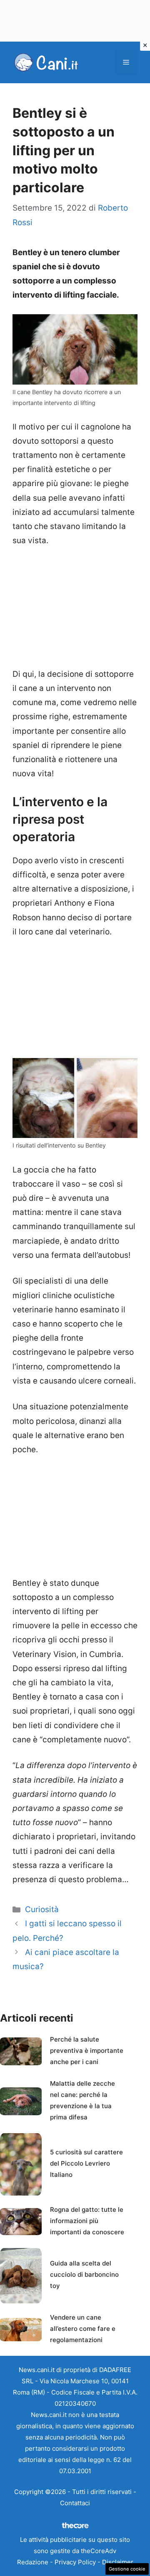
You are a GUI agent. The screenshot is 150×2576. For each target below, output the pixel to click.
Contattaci (75, 2503)
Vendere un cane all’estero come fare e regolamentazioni (83, 2329)
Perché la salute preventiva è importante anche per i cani (87, 2051)
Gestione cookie (127, 2569)
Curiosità (42, 1909)
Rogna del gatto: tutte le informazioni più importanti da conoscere (87, 2221)
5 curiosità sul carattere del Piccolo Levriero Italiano (86, 2163)
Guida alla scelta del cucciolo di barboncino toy (84, 2274)
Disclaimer (118, 2562)
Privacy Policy (75, 2562)
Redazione (33, 2562)
